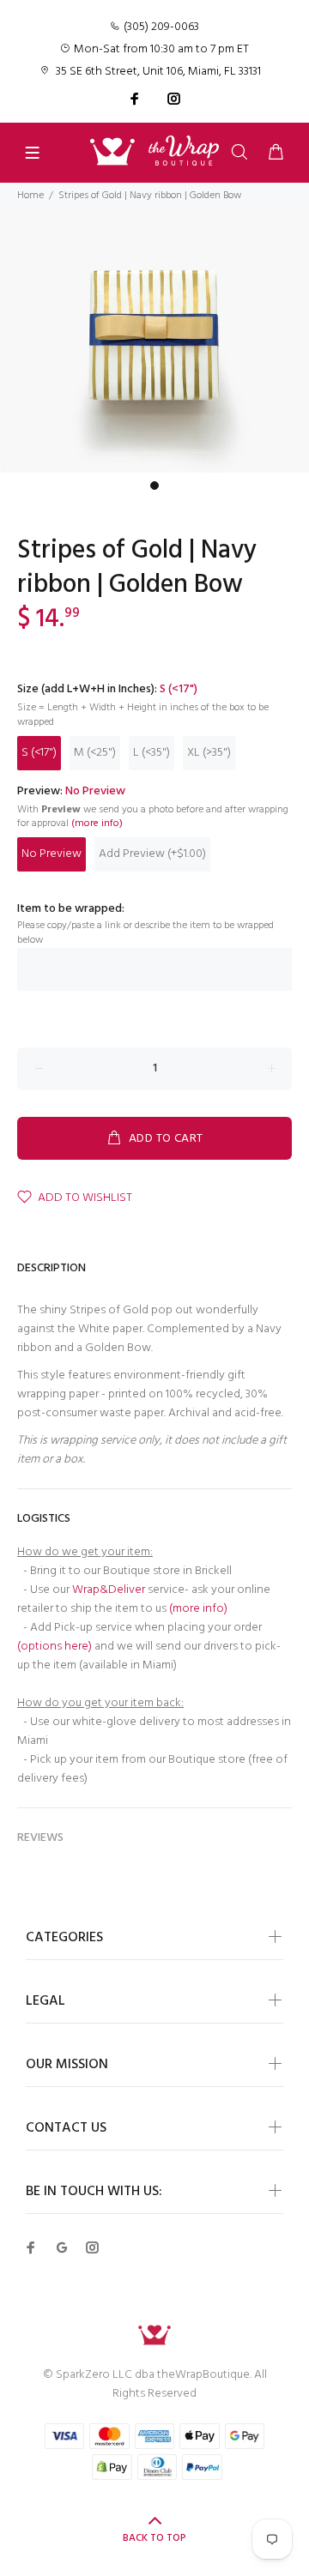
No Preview (51, 854)
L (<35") (151, 753)
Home (30, 196)
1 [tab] (154, 486)
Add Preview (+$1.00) (152, 854)
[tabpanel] (154, 341)
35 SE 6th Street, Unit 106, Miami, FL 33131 (158, 72)
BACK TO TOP (154, 2538)
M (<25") (95, 753)
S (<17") (39, 753)
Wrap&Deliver (109, 1590)
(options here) (55, 1647)
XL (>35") (209, 753)
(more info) (97, 824)
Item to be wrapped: (71, 909)
